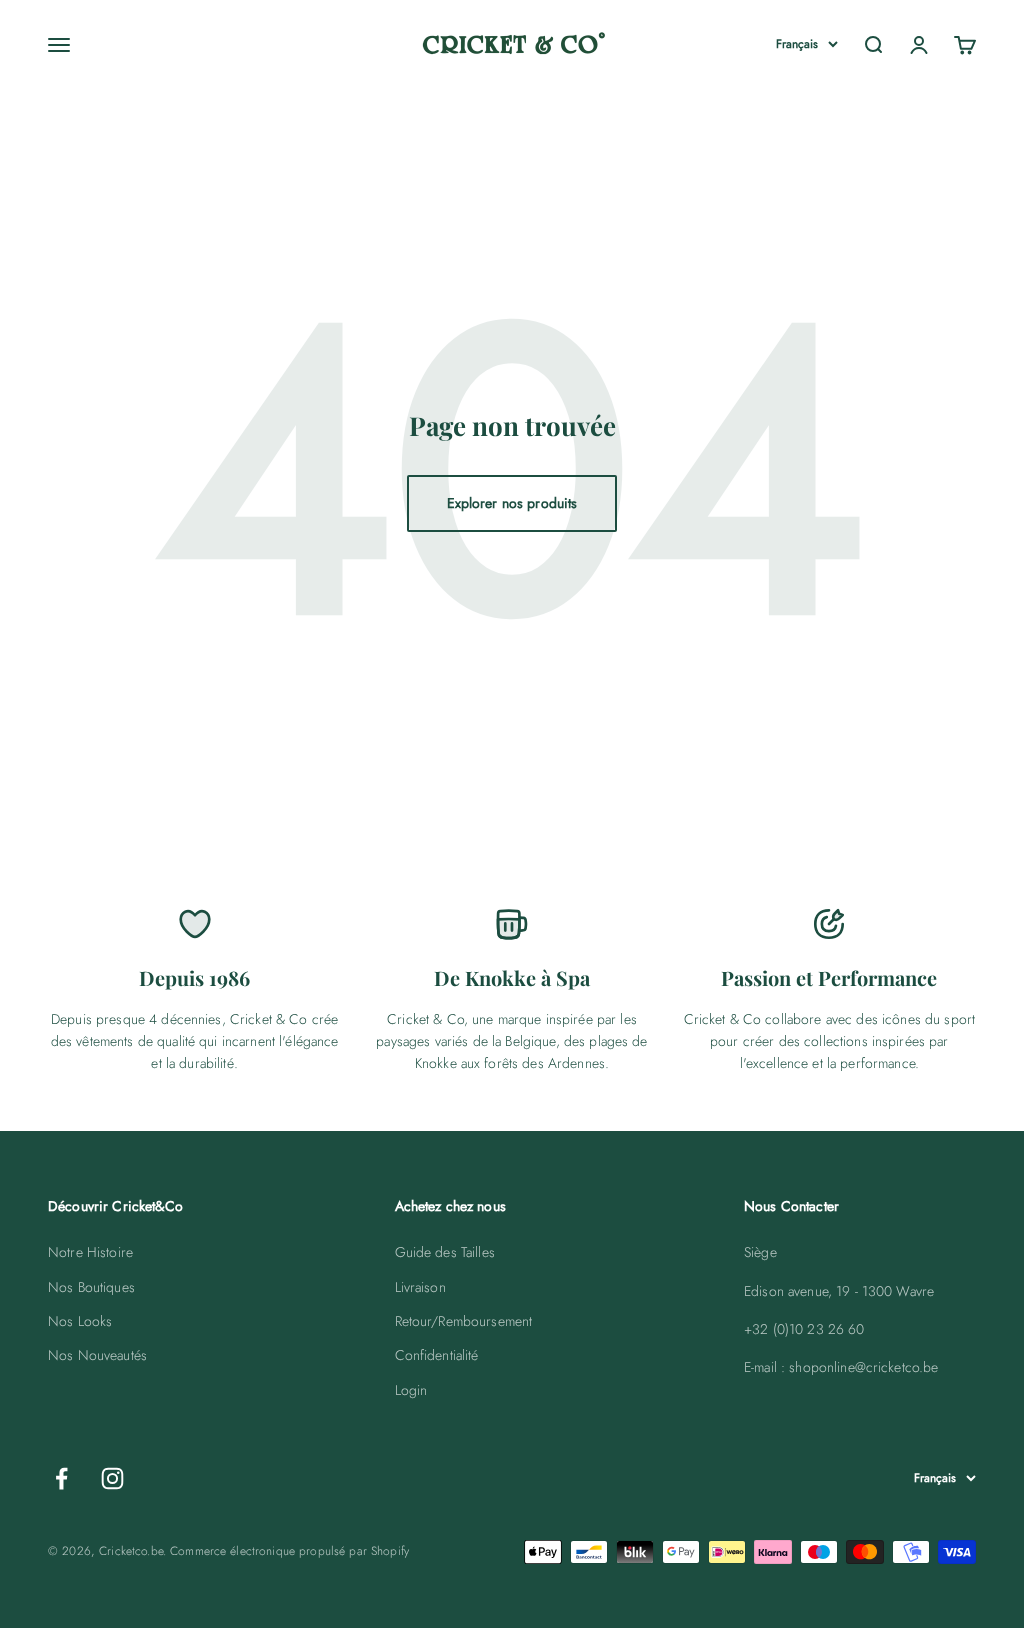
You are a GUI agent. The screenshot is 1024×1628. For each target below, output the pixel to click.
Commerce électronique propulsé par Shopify (289, 1551)
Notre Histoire (90, 1252)
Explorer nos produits (512, 503)
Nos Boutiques (91, 1287)
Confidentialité (437, 1355)
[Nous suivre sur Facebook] (61, 1478)
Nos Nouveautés (97, 1355)
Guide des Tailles (445, 1252)
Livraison (420, 1287)
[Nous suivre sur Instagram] (112, 1478)
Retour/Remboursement (464, 1321)
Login (411, 1390)
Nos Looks (80, 1321)
